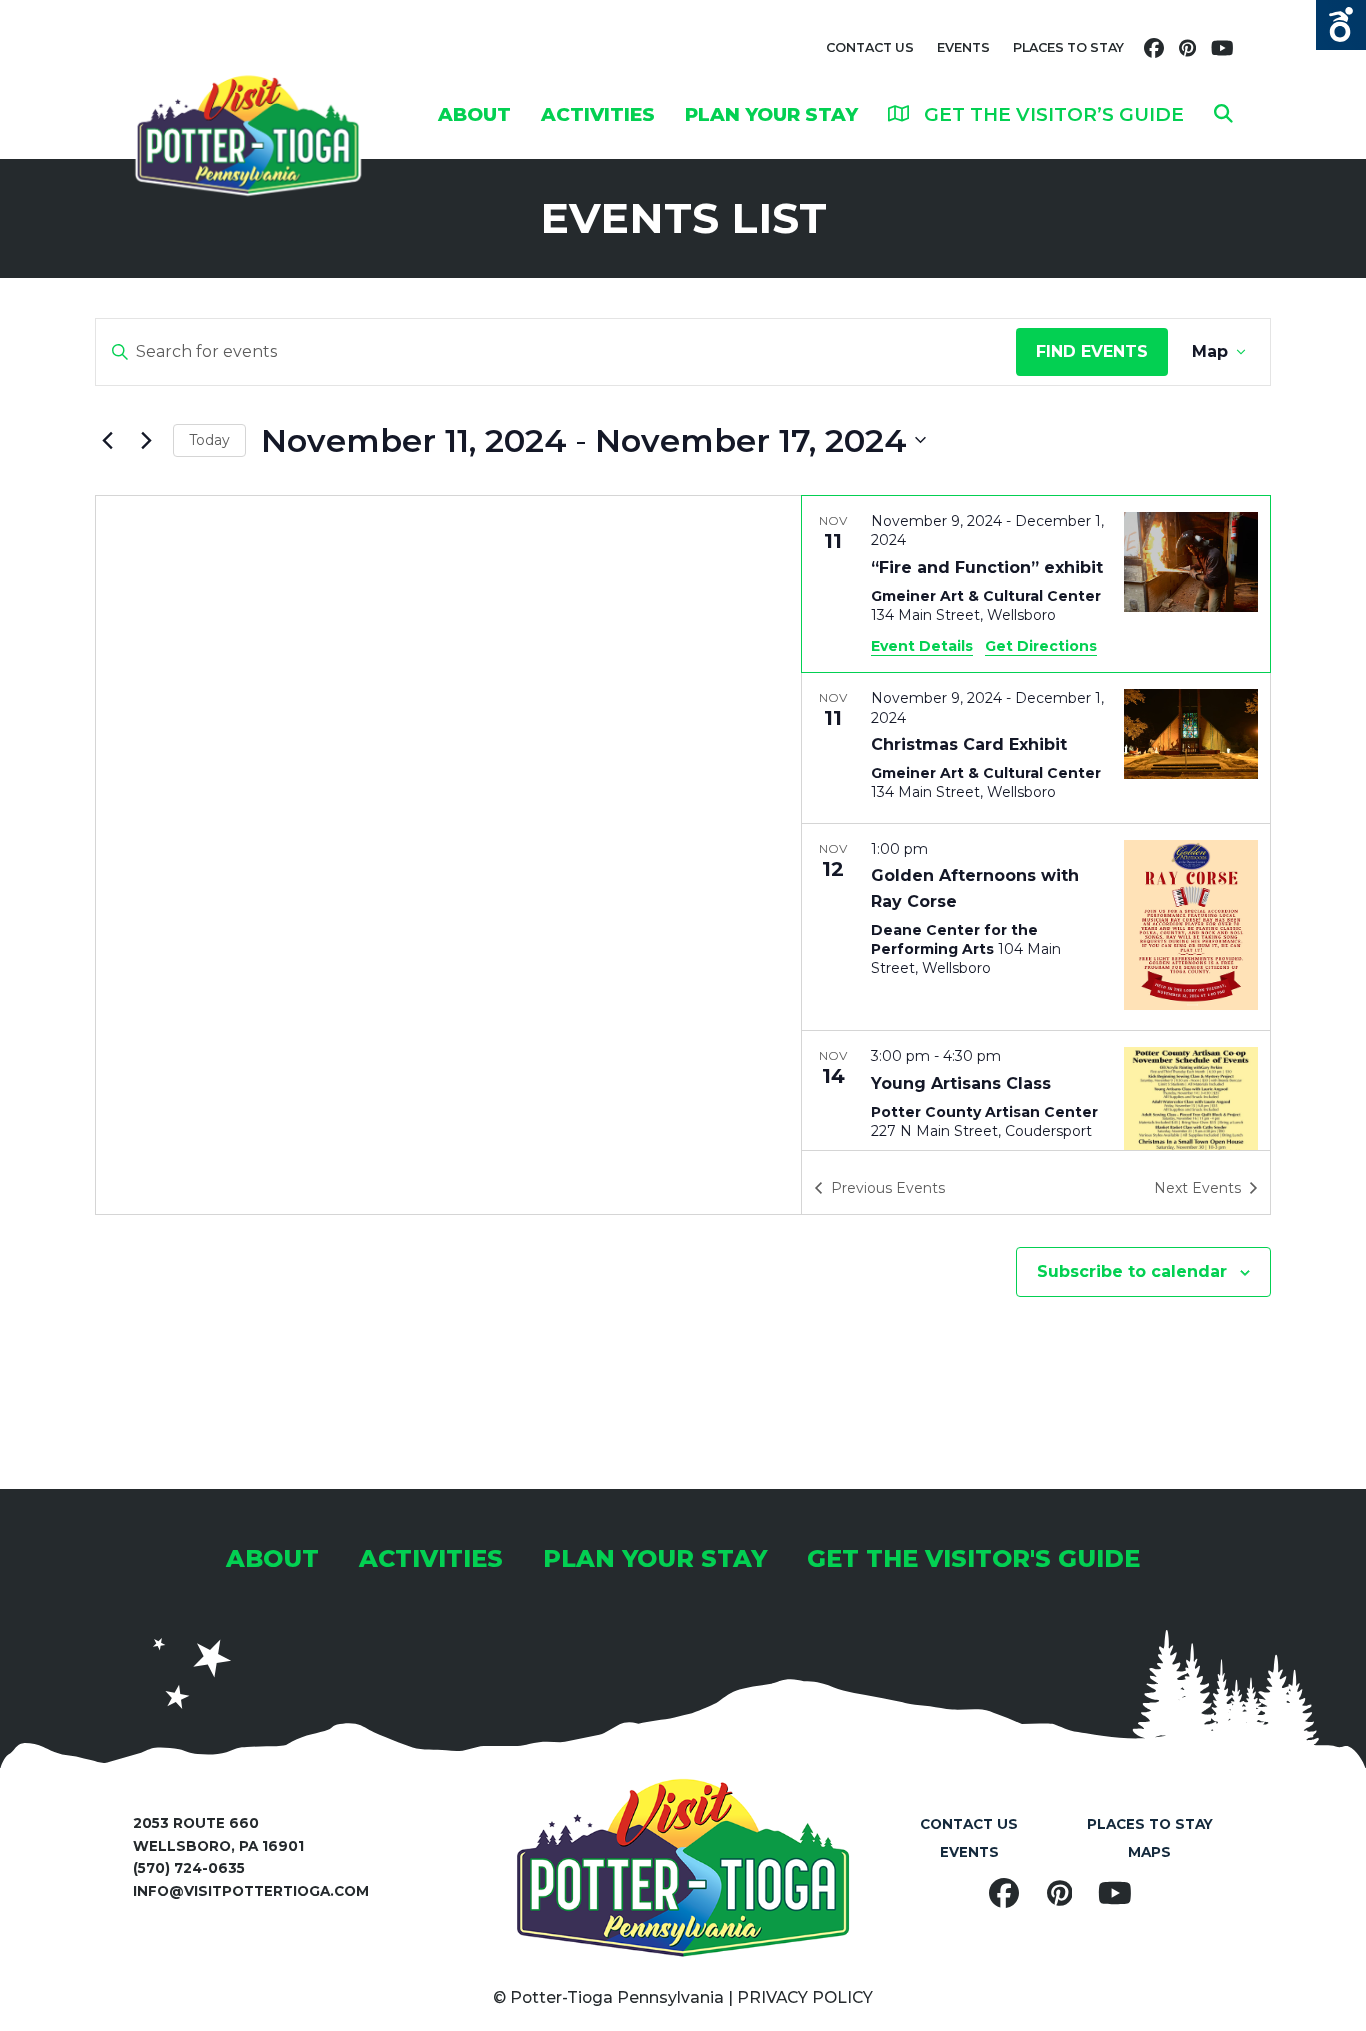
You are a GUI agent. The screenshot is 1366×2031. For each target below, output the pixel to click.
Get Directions (1041, 646)
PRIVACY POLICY (805, 1997)
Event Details (922, 646)
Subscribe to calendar (1132, 1271)
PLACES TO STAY (1068, 47)
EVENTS (963, 47)
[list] (1036, 823)
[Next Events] (146, 440)
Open (1341, 25)
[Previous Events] (107, 440)
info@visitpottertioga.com (251, 1891)
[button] (1223, 114)
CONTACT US (870, 47)
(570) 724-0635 (189, 1868)
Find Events (1092, 351)
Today (209, 440)
